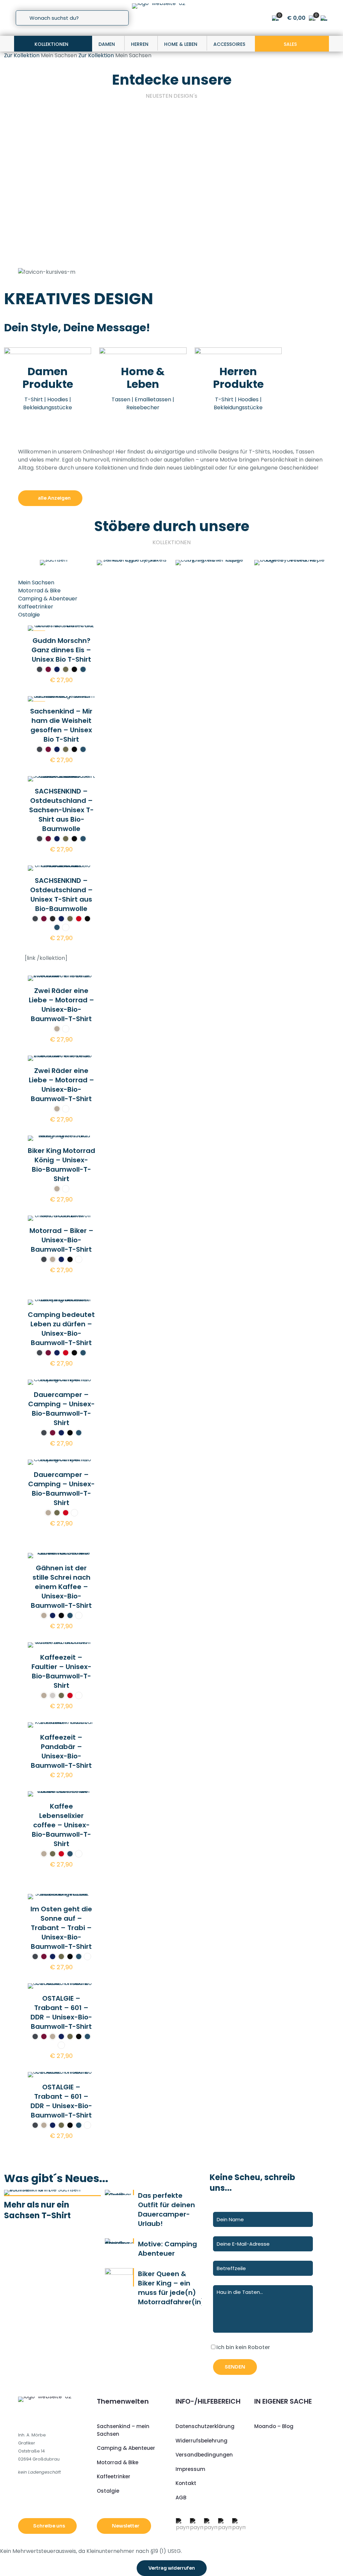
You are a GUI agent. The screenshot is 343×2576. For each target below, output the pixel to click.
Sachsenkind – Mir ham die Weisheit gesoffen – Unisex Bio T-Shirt (130, 222)
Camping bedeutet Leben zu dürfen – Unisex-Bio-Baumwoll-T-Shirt (61, 1329)
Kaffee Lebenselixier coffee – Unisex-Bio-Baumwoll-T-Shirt (61, 1825)
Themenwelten (123, 2401)
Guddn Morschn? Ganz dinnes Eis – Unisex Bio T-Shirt (54, 217)
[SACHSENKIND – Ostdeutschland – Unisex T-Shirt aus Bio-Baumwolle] (287, 153)
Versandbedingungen (204, 2455)
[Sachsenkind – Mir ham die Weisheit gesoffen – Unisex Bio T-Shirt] (133, 153)
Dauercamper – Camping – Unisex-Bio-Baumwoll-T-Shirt (61, 1409)
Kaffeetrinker (36, 607)
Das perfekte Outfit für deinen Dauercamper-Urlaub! (166, 2210)
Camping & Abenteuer (48, 599)
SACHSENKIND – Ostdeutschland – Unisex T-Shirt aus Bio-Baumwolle (286, 217)
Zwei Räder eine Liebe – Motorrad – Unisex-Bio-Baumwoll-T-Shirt (61, 1005)
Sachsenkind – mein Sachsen (123, 2430)
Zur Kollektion (22, 55)
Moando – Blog (274, 2426)
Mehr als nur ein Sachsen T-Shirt (37, 2210)
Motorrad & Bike (39, 591)
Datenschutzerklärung (205, 2426)
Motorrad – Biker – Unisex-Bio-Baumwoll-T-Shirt (61, 1240)
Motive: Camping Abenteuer (167, 2249)
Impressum (190, 2469)
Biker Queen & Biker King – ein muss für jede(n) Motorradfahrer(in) (171, 2288)
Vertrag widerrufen (172, 2568)
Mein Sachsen (36, 583)
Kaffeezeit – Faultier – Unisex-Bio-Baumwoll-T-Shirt (61, 1671)
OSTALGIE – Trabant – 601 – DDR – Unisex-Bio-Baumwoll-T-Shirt (61, 2012)
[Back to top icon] (311, 2562)
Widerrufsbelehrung (201, 2441)
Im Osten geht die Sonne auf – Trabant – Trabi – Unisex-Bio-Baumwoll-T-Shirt (61, 1928)
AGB (181, 2498)
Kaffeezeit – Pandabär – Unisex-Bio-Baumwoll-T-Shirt (61, 1751)
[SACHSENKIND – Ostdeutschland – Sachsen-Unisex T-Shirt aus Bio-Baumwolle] (210, 153)
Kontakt (186, 2483)
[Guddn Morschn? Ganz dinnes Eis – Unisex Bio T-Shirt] (56, 153)
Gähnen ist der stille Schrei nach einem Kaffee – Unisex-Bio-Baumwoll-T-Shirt (61, 1587)
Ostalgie (29, 615)
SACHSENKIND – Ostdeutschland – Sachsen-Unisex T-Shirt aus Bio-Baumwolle (210, 222)
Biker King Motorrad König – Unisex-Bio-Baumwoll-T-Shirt (61, 1165)
